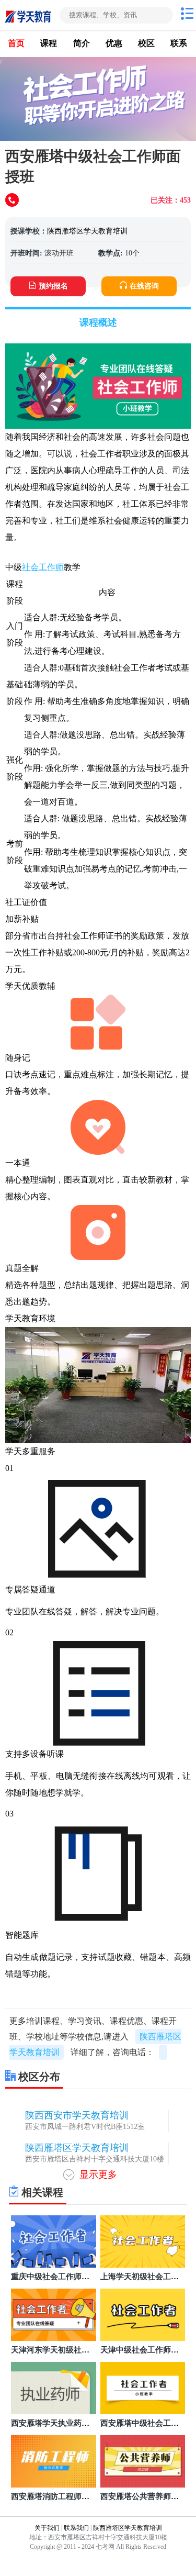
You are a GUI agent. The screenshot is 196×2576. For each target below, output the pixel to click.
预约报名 (53, 286)
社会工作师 (43, 567)
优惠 (114, 43)
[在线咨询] (13, 201)
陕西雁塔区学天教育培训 (87, 231)
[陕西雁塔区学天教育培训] (29, 15)
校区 (146, 43)
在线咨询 (144, 286)
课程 (49, 43)
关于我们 (47, 2528)
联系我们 (76, 2528)
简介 (82, 43)
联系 (179, 43)
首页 (16, 43)
